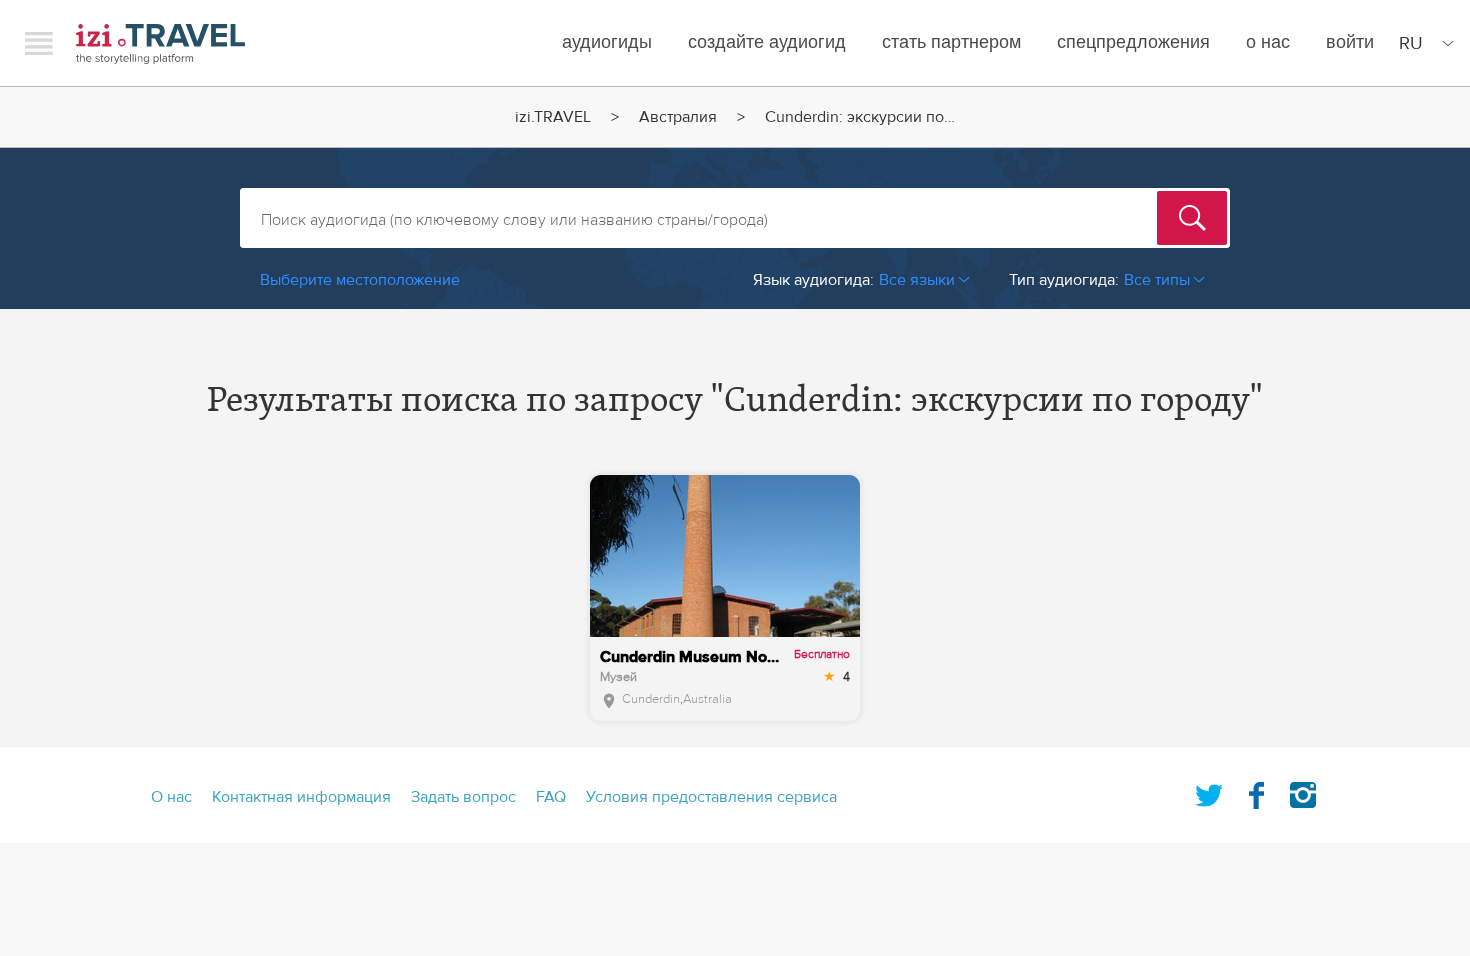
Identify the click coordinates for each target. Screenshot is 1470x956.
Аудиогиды (607, 42)
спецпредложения (1133, 42)
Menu (39, 43)
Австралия (678, 117)
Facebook (1256, 791)
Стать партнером (951, 42)
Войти (1350, 42)
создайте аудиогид (767, 42)
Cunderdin (651, 699)
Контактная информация (301, 797)
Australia (707, 699)
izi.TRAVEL (160, 43)
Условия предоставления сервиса (711, 797)
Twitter (1209, 791)
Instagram (1303, 791)
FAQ (551, 797)
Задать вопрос (463, 797)
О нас (1268, 42)
